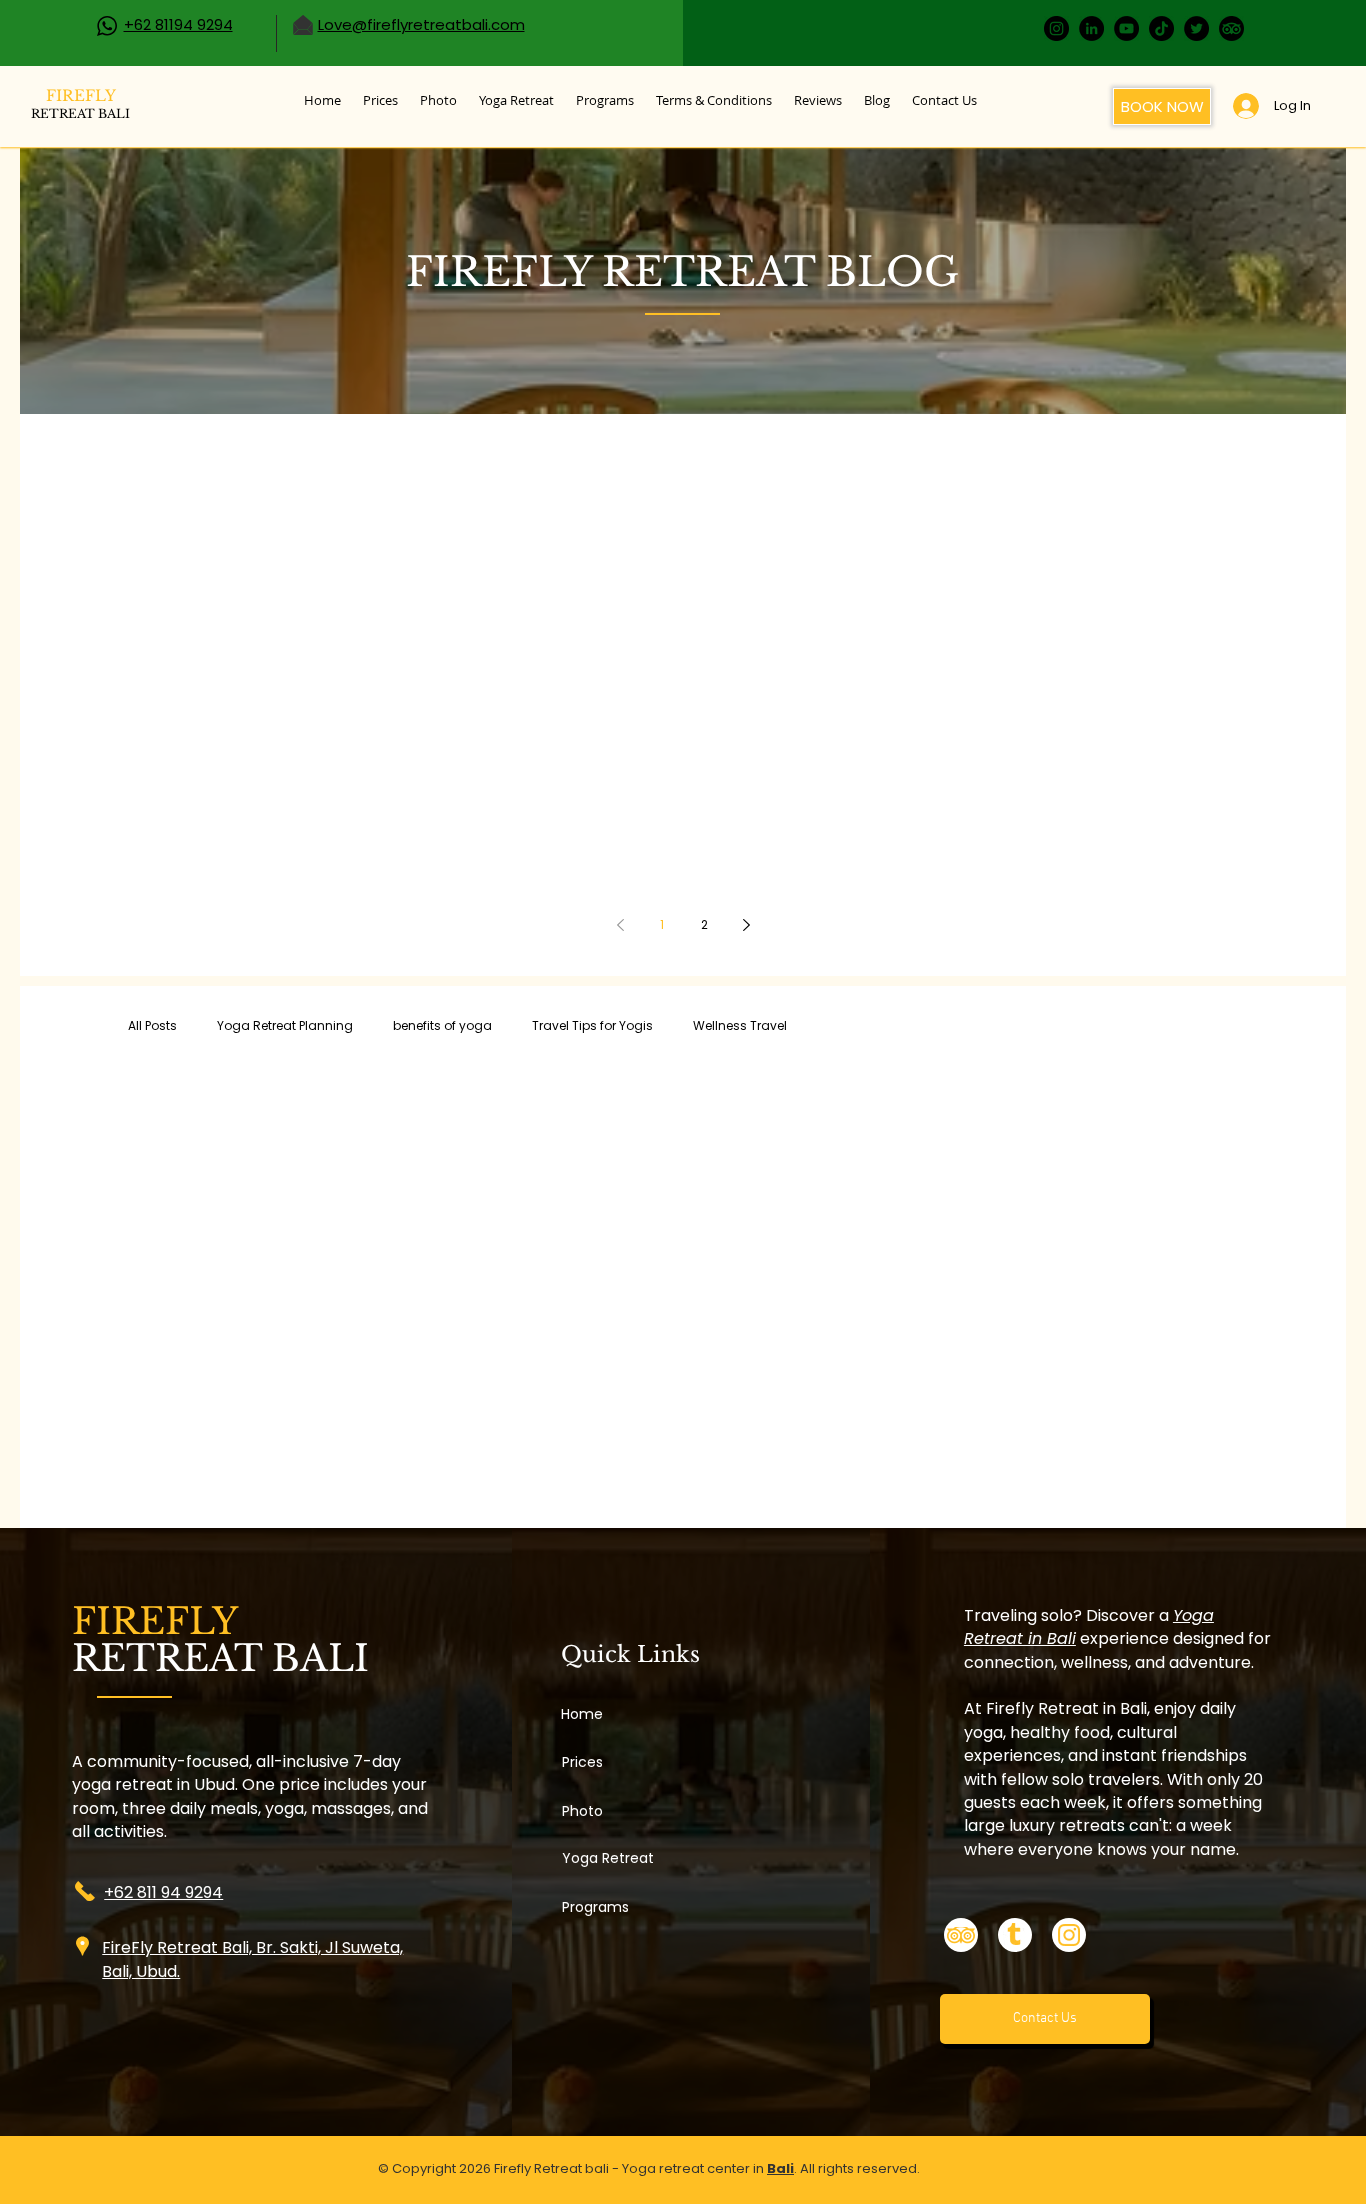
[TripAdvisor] (1231, 28)
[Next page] (746, 925)
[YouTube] (1126, 28)
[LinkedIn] (1091, 28)
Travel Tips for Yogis (592, 1025)
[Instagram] (1056, 28)
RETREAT (80, 113)
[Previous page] (620, 925)
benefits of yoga (442, 1025)
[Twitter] (1196, 28)
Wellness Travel (740, 1025)
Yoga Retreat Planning (285, 1025)
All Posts (152, 1025)
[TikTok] (1161, 28)
